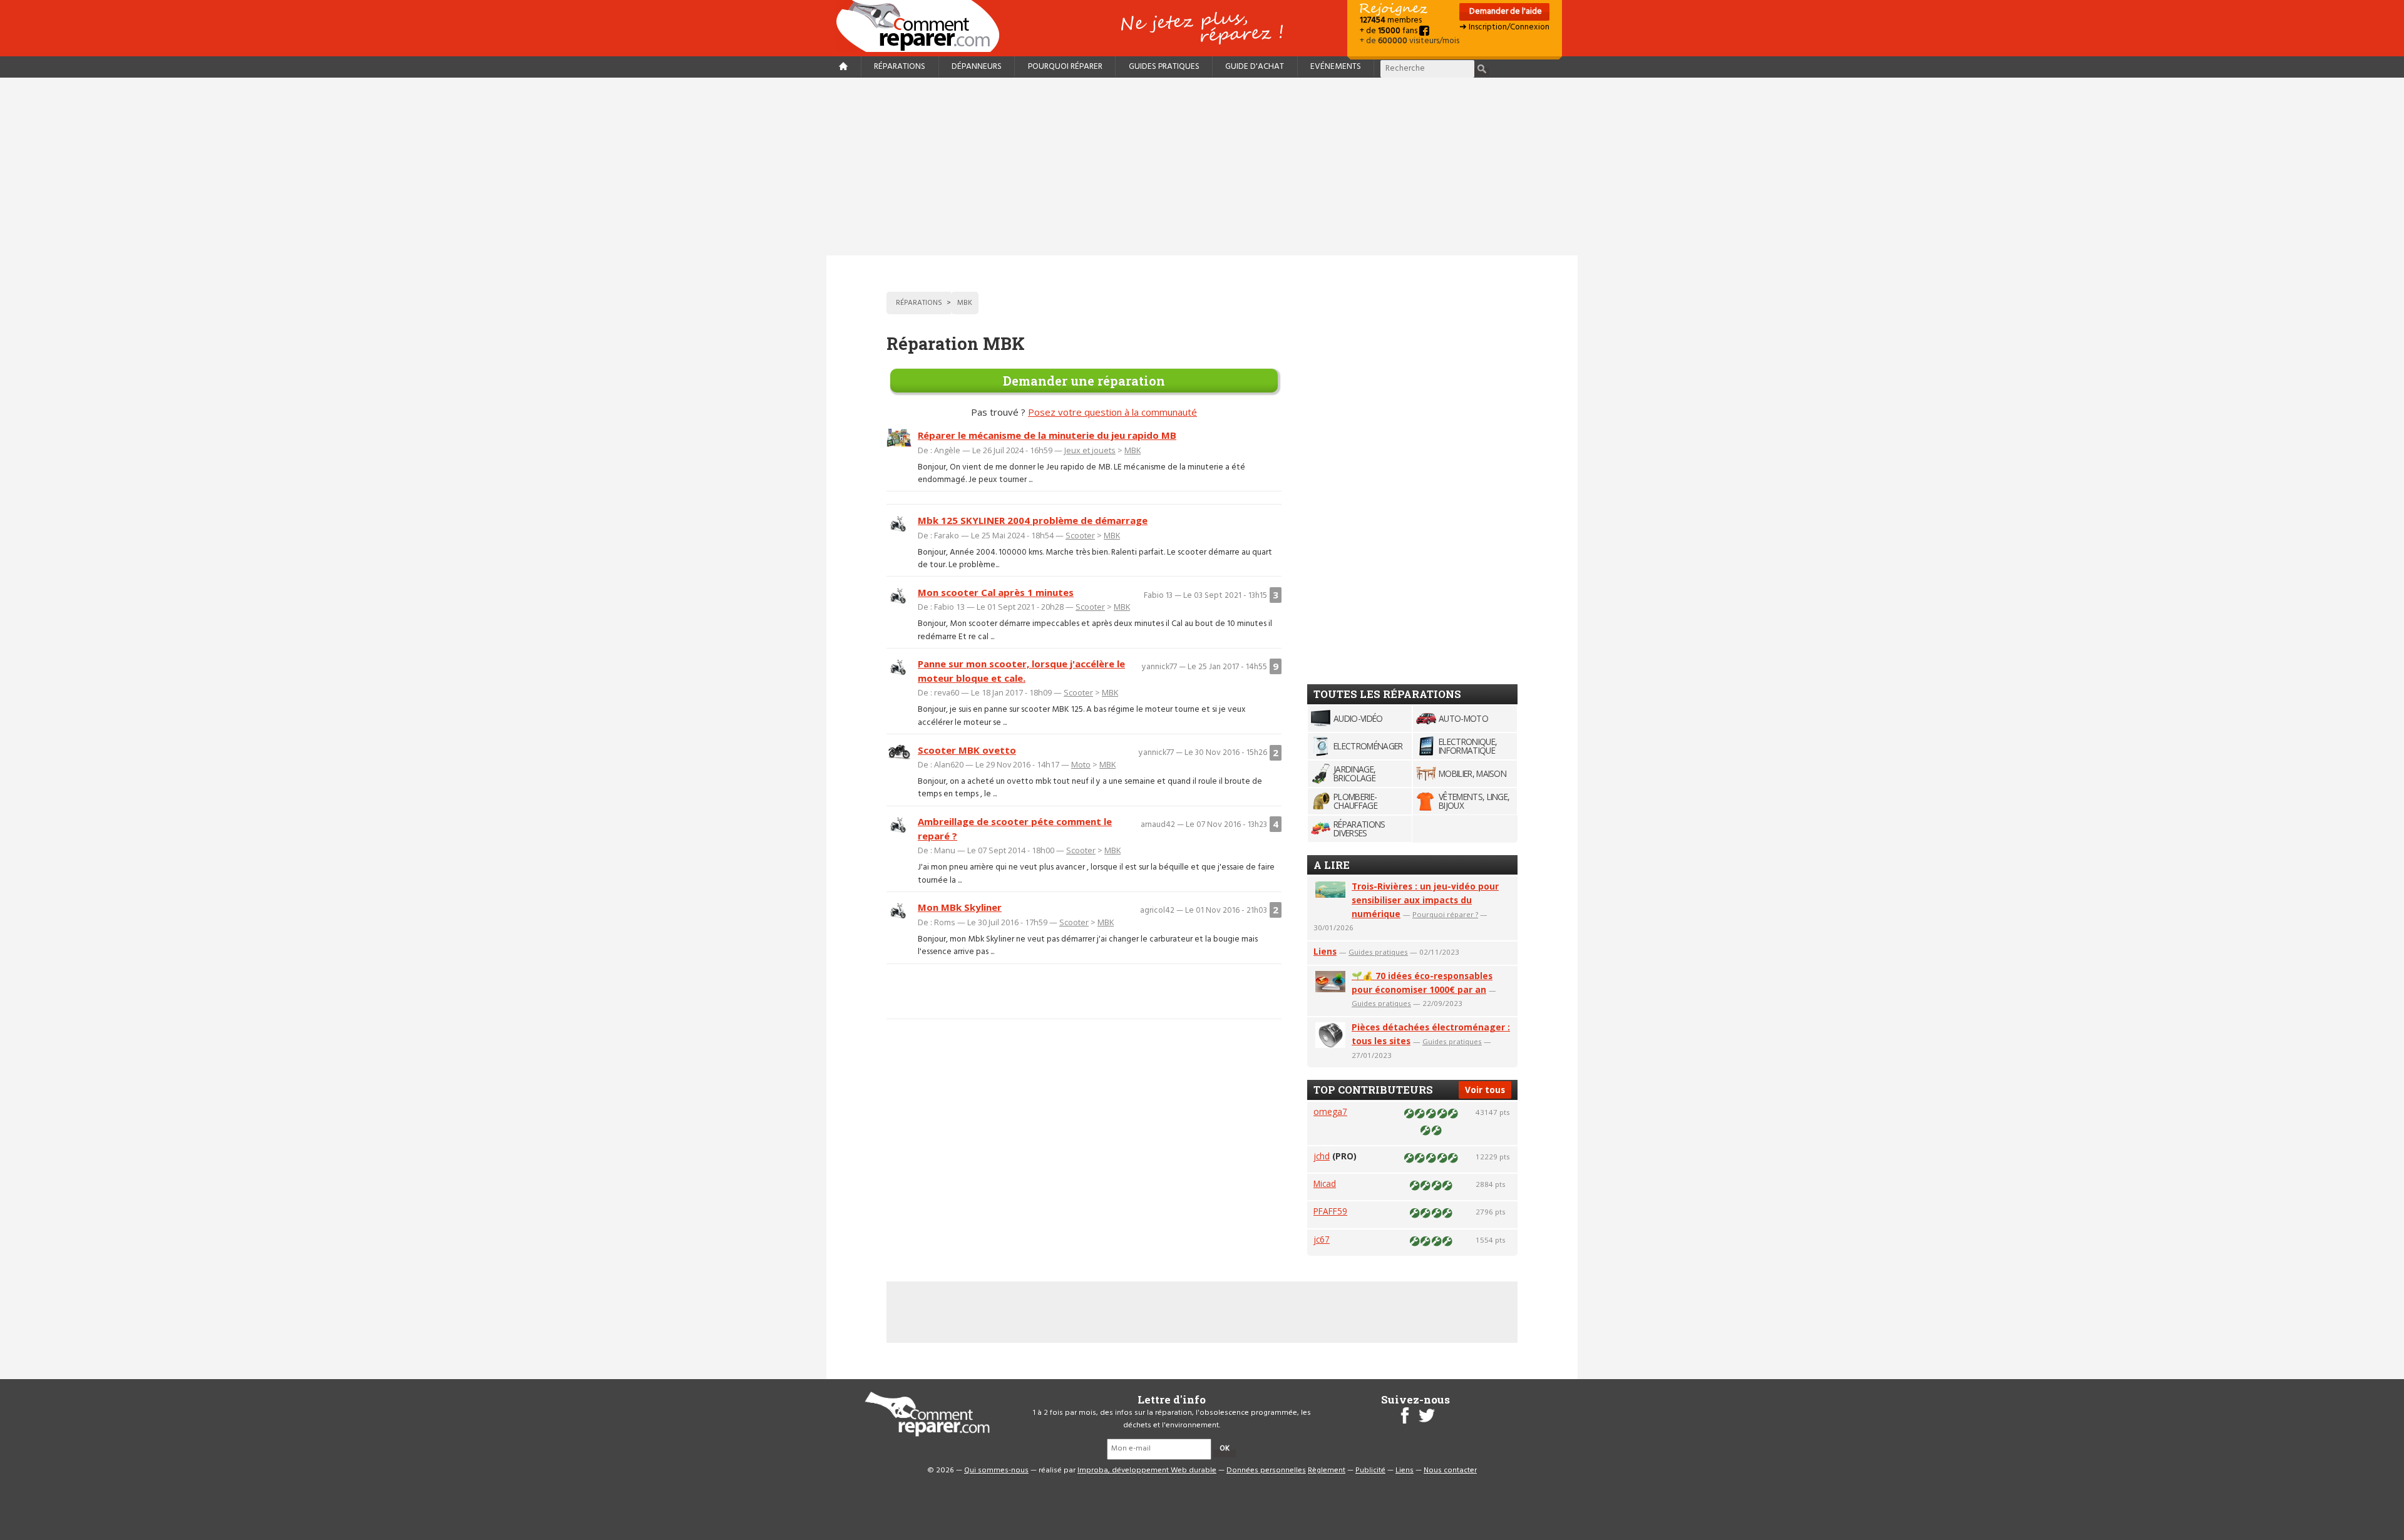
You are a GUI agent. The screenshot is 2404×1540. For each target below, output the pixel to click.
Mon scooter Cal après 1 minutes (996, 592)
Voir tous (1485, 1090)
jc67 (1322, 1239)
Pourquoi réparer (1065, 67)
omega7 (1330, 1111)
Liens (1325, 951)
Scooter (1080, 535)
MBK (1133, 450)
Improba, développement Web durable (1147, 1471)
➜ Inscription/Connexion (1504, 27)
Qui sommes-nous (996, 1471)
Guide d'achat (1255, 67)
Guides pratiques (1164, 67)
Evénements (1336, 67)
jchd (1322, 1156)
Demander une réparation (1084, 381)
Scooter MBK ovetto (967, 750)
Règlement (1327, 1471)
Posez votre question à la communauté (1112, 412)
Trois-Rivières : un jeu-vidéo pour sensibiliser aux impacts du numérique (1425, 900)
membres (1391, 20)
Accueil (923, 26)
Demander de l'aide (1505, 12)
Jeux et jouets (1090, 450)
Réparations (900, 67)
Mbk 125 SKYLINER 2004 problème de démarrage (1033, 520)
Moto (1081, 764)
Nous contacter (1450, 1471)
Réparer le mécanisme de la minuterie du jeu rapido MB (1047, 435)
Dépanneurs (977, 67)
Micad (1325, 1183)
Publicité (1370, 1471)
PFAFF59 (1330, 1211)
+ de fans (1389, 31)
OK (1225, 1449)
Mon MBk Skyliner (960, 907)
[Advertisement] (1202, 167)
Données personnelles (1266, 1471)
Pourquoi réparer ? (1445, 914)
